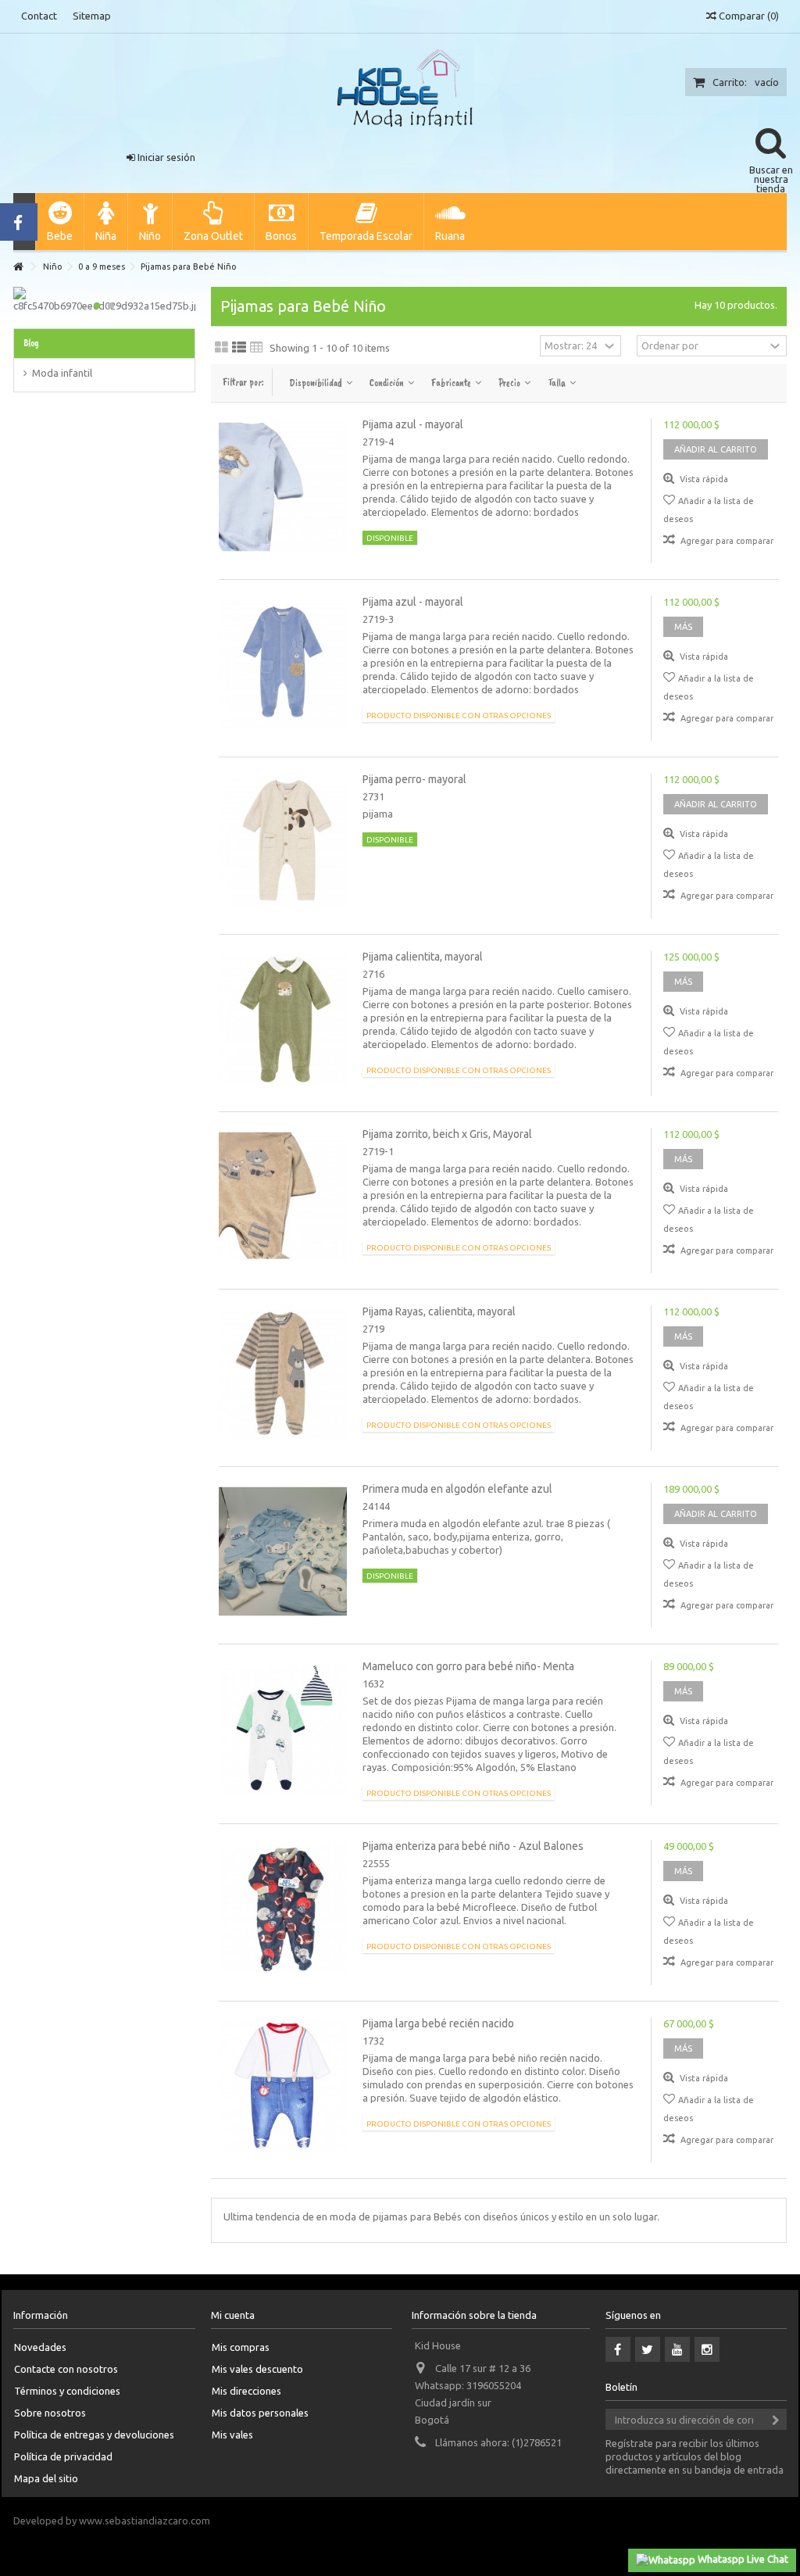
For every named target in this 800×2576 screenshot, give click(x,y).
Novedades (40, 2347)
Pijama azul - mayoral (413, 424)
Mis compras (241, 2347)
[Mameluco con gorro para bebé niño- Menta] (283, 1729)
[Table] (257, 348)
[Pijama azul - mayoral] (283, 487)
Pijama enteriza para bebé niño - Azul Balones (473, 1846)
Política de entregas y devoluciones (94, 2435)
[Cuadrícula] (221, 348)
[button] (59, 222)
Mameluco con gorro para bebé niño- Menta (468, 1666)
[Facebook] (618, 2349)
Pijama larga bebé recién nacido (438, 2023)
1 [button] (97, 306)
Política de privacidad (63, 2456)
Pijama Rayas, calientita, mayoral (439, 1311)
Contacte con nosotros (66, 2369)
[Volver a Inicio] (18, 267)
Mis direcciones (246, 2391)
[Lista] (239, 348)
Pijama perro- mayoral (414, 779)
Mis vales (232, 2435)
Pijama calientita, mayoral (423, 957)
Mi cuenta (233, 2315)
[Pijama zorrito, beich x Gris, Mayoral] (283, 1197)
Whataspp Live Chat (742, 2559)
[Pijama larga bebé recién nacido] (283, 2086)
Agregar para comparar (727, 541)
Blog (31, 343)
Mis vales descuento (257, 2369)
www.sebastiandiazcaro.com (145, 2521)
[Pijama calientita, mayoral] (283, 1019)
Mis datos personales (260, 2413)
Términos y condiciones (67, 2391)
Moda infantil (62, 373)
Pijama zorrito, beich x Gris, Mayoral (447, 1134)
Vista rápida (703, 479)
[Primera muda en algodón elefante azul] (283, 1551)
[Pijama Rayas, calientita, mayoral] (283, 1374)
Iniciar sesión (165, 157)
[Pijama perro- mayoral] (283, 842)
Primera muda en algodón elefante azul (457, 1489)
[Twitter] (648, 2349)
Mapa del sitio (46, 2478)
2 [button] (111, 306)
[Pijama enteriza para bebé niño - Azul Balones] (283, 1909)
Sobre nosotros (50, 2413)
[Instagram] (707, 2349)
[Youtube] (677, 2349)
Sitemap (92, 16)
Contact (39, 16)
